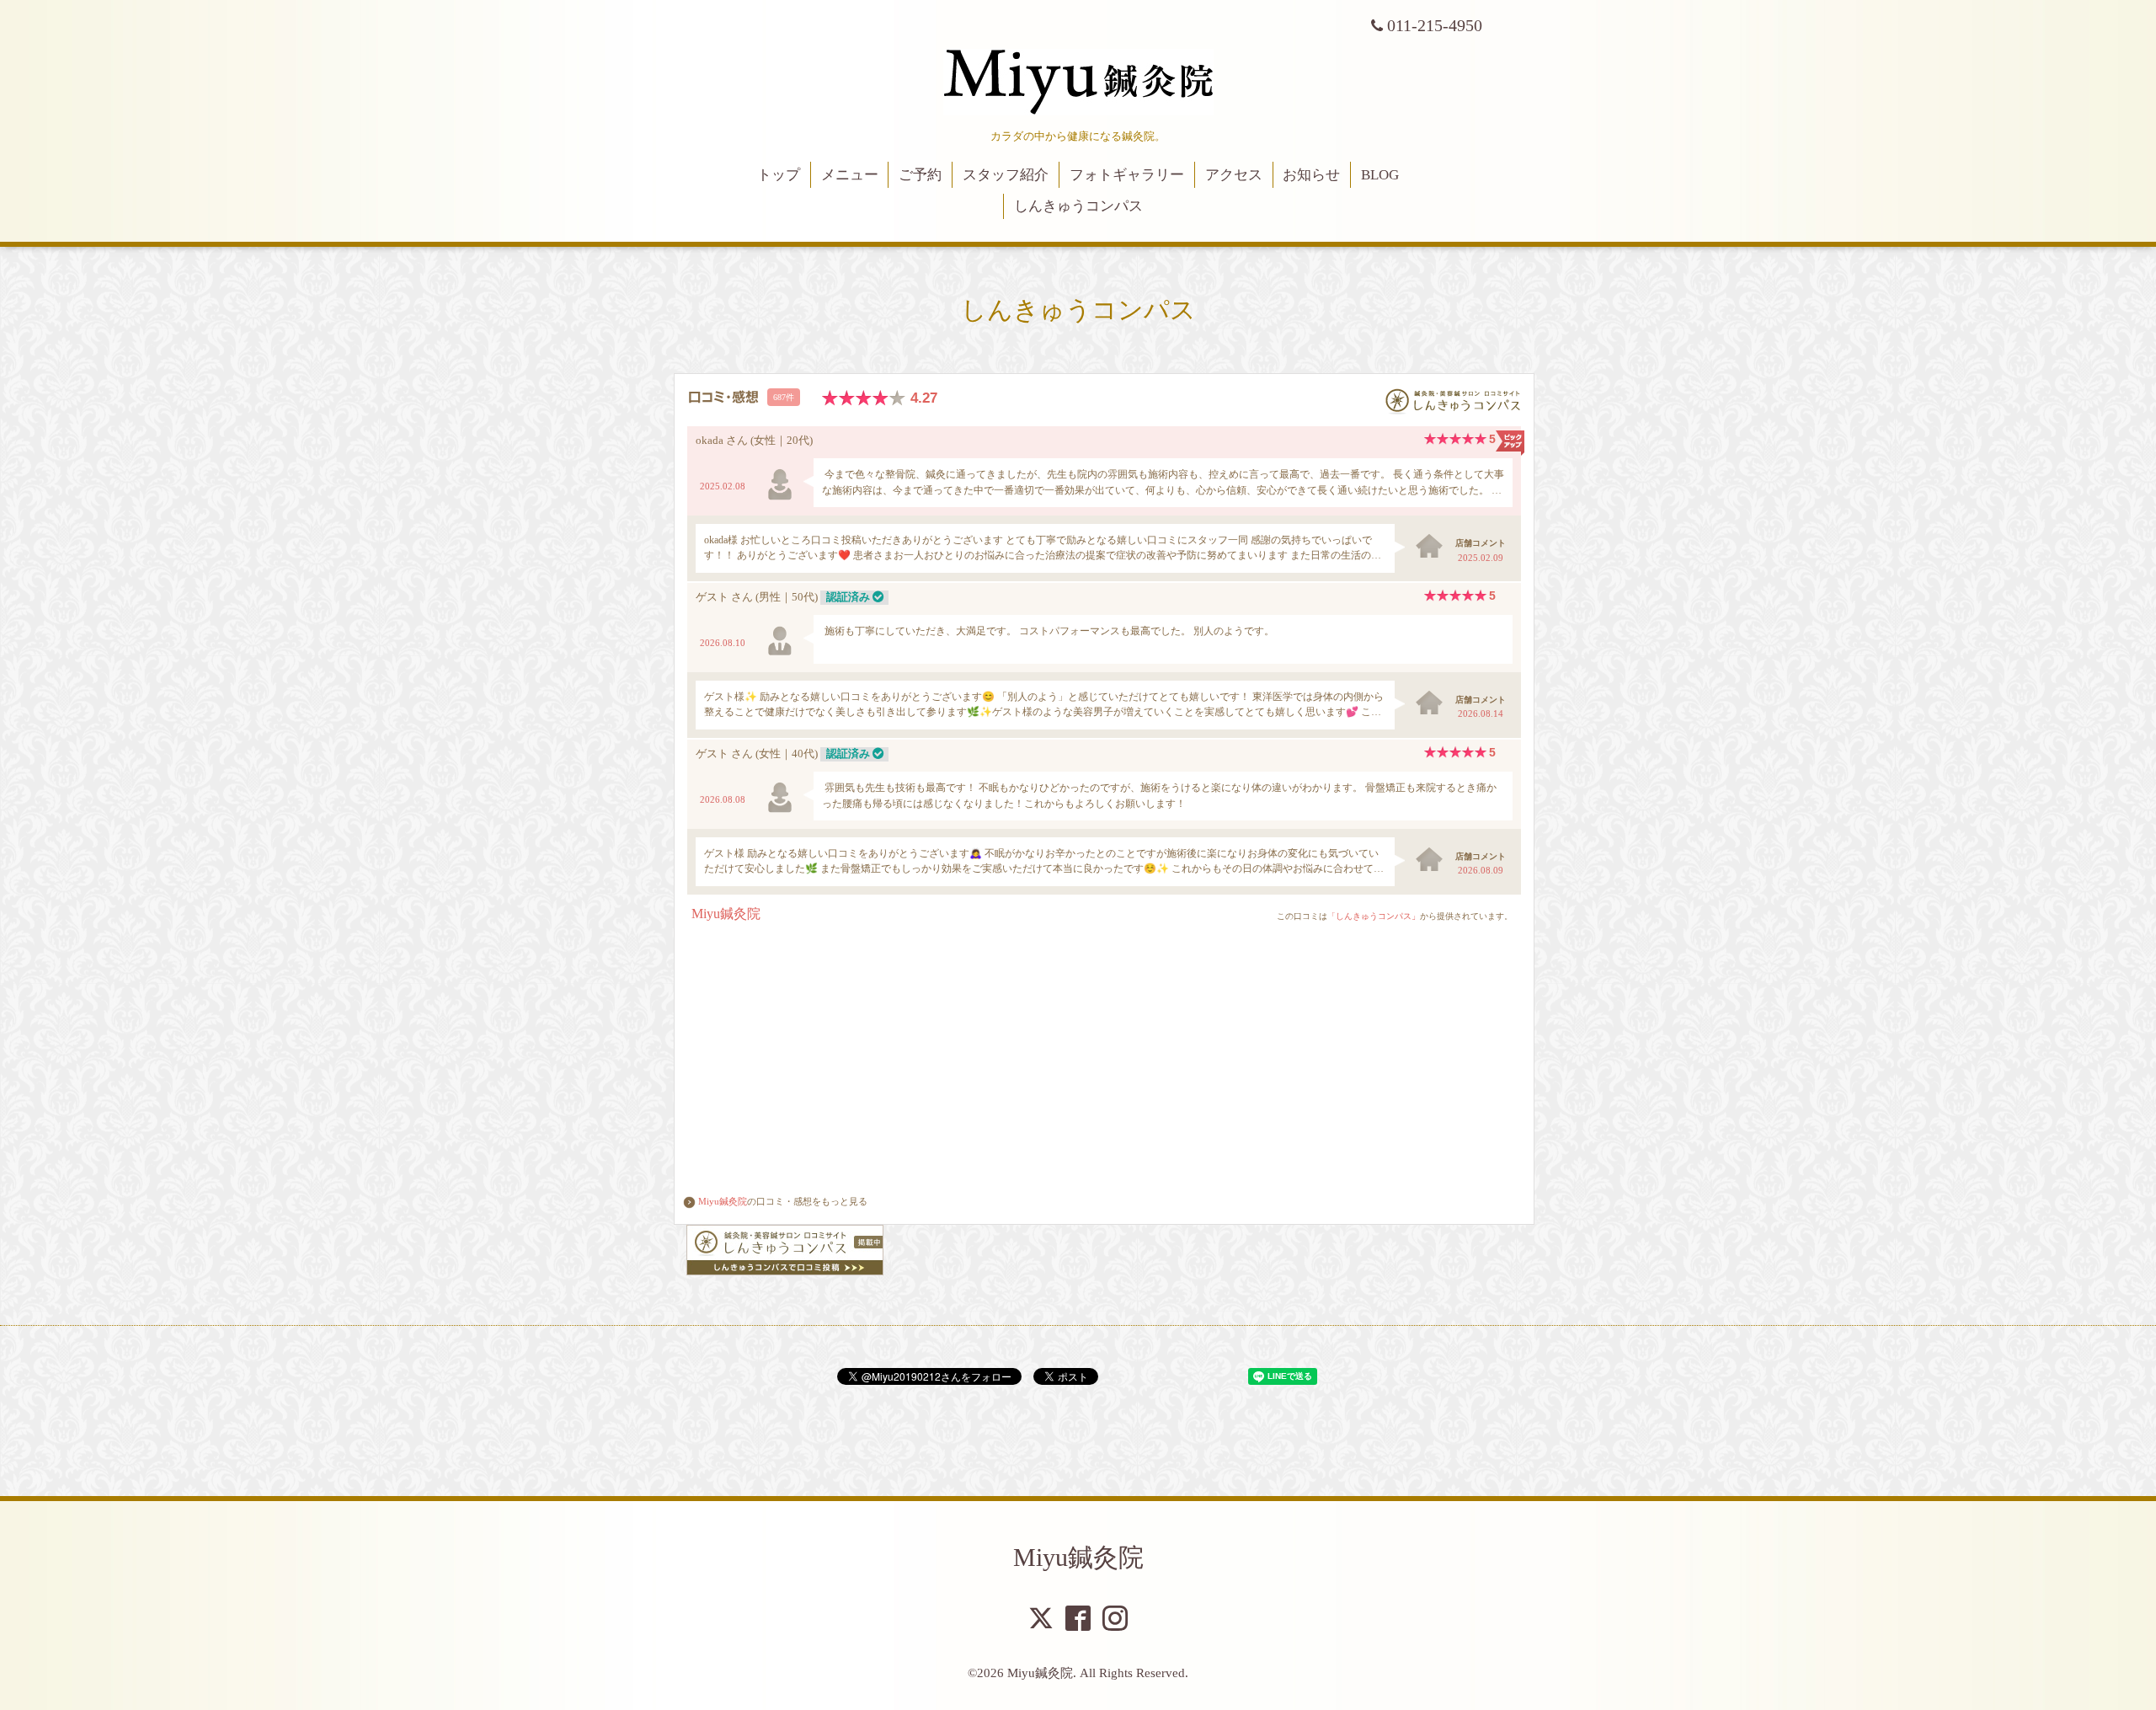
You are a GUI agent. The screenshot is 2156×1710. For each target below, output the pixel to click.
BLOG (1380, 175)
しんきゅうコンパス (1078, 206)
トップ (779, 175)
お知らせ (1311, 175)
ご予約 (920, 175)
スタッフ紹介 (1006, 175)
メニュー (850, 175)
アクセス (1234, 175)
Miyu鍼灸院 (723, 1201)
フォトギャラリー (1127, 175)
